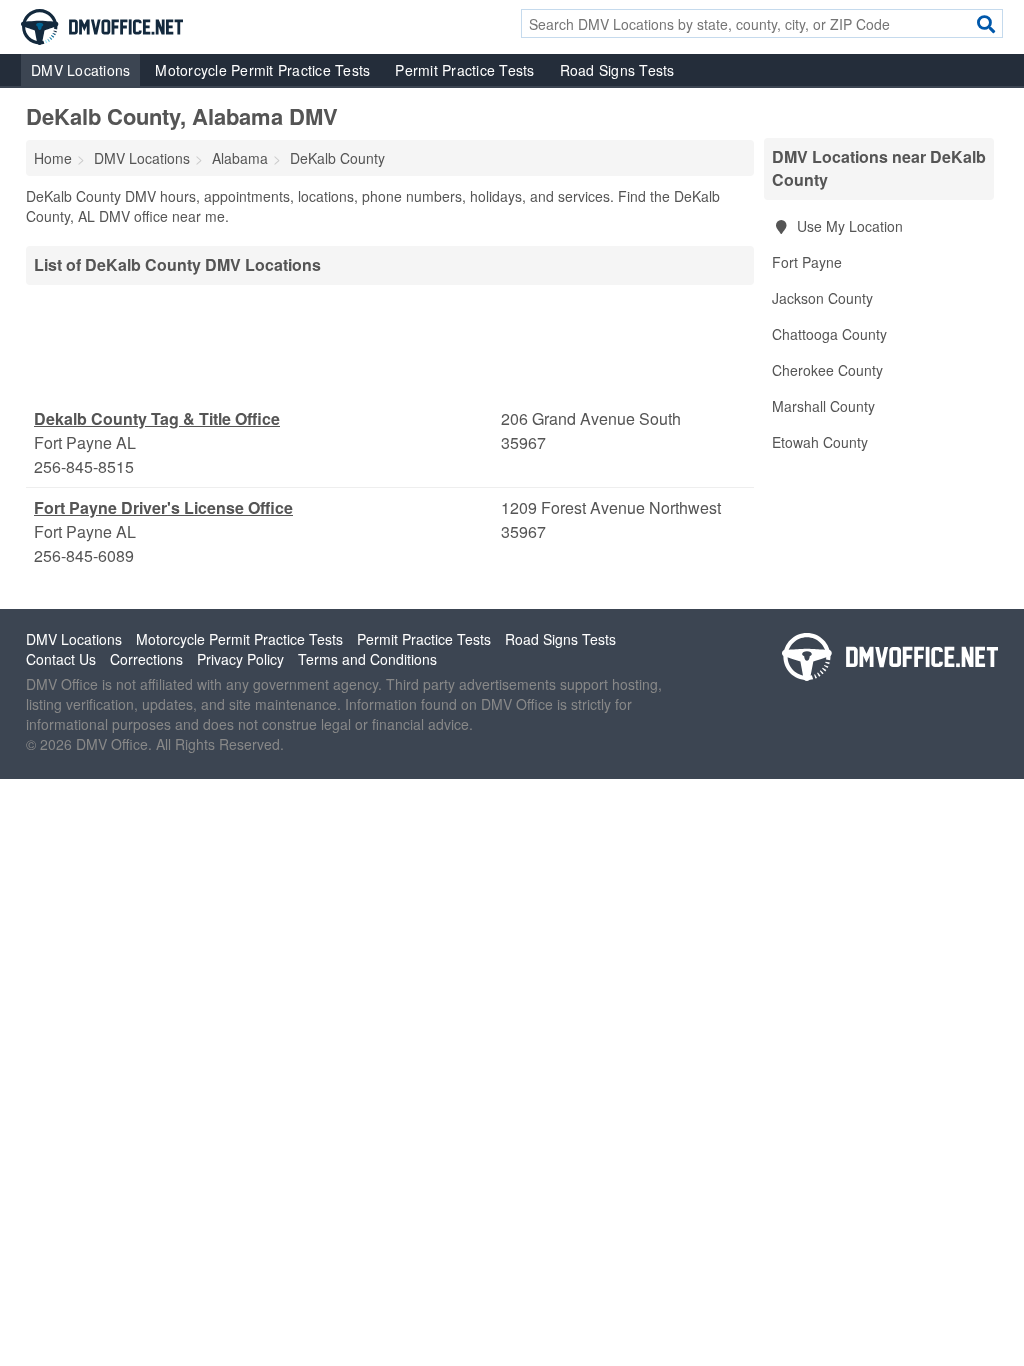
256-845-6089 (84, 555)
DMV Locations (80, 70)
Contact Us (61, 659)
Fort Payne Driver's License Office (163, 507)
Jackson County (822, 298)
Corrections (146, 659)
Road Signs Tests (617, 70)
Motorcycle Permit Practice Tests (262, 70)
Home (53, 158)
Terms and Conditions (367, 659)
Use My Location (848, 226)
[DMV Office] (102, 25)
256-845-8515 (84, 466)
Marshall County (823, 406)
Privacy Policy (240, 659)
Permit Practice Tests (464, 70)
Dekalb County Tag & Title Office (157, 418)
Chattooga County (829, 334)
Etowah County (820, 442)
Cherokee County (827, 370)
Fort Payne (807, 262)
